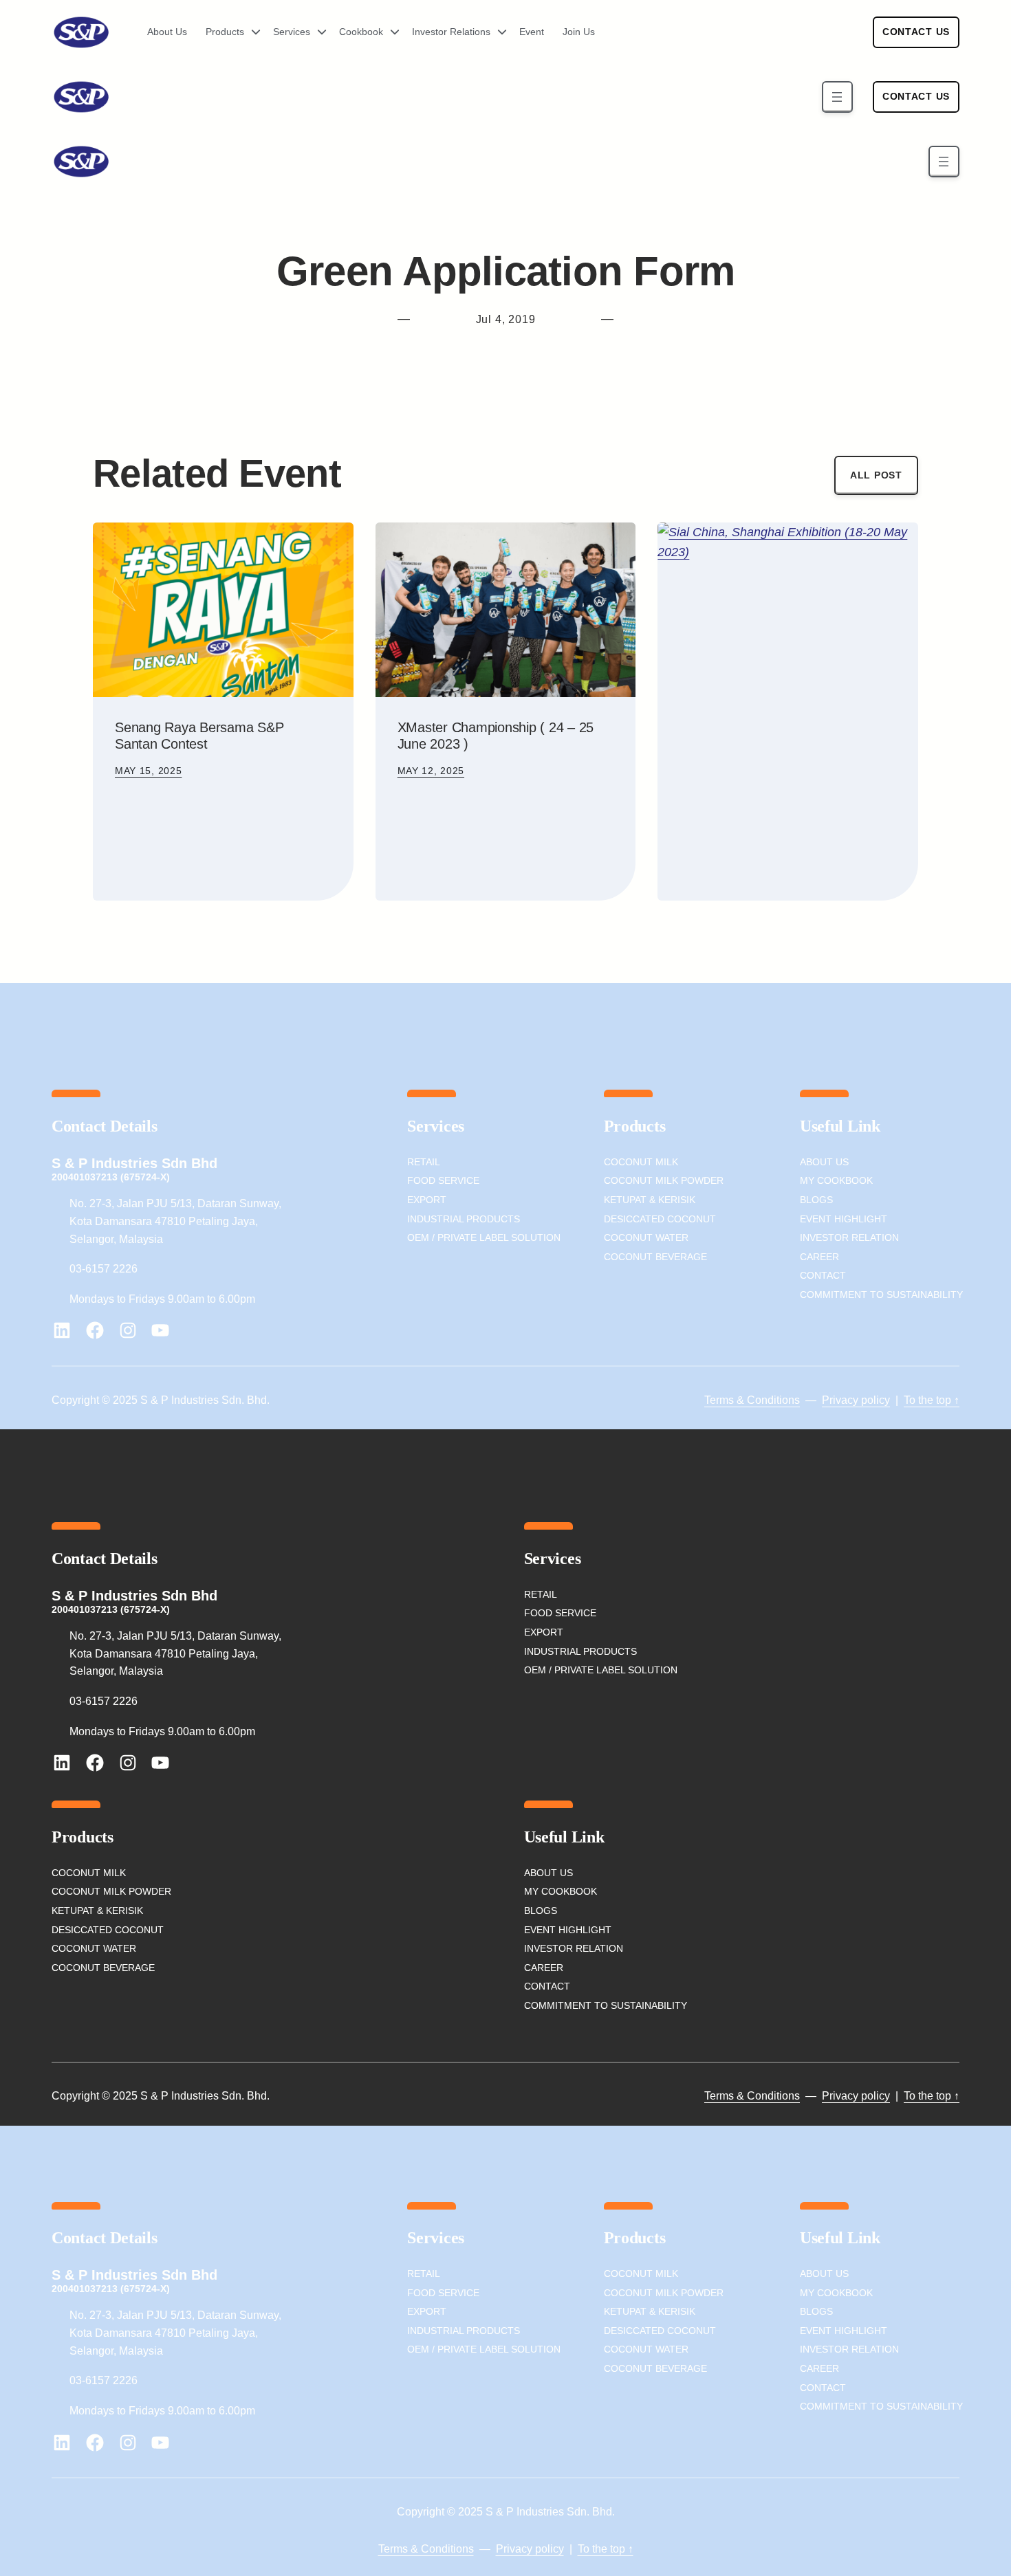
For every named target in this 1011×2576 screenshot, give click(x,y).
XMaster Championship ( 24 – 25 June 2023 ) (496, 736)
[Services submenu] (317, 32)
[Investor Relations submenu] (497, 32)
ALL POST (876, 475)
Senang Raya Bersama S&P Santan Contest (199, 736)
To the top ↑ (932, 1400)
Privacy (840, 1400)
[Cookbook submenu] (390, 32)
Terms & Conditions (752, 1400)
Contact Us (916, 32)
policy (874, 1400)
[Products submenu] (251, 32)
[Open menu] (837, 97)
